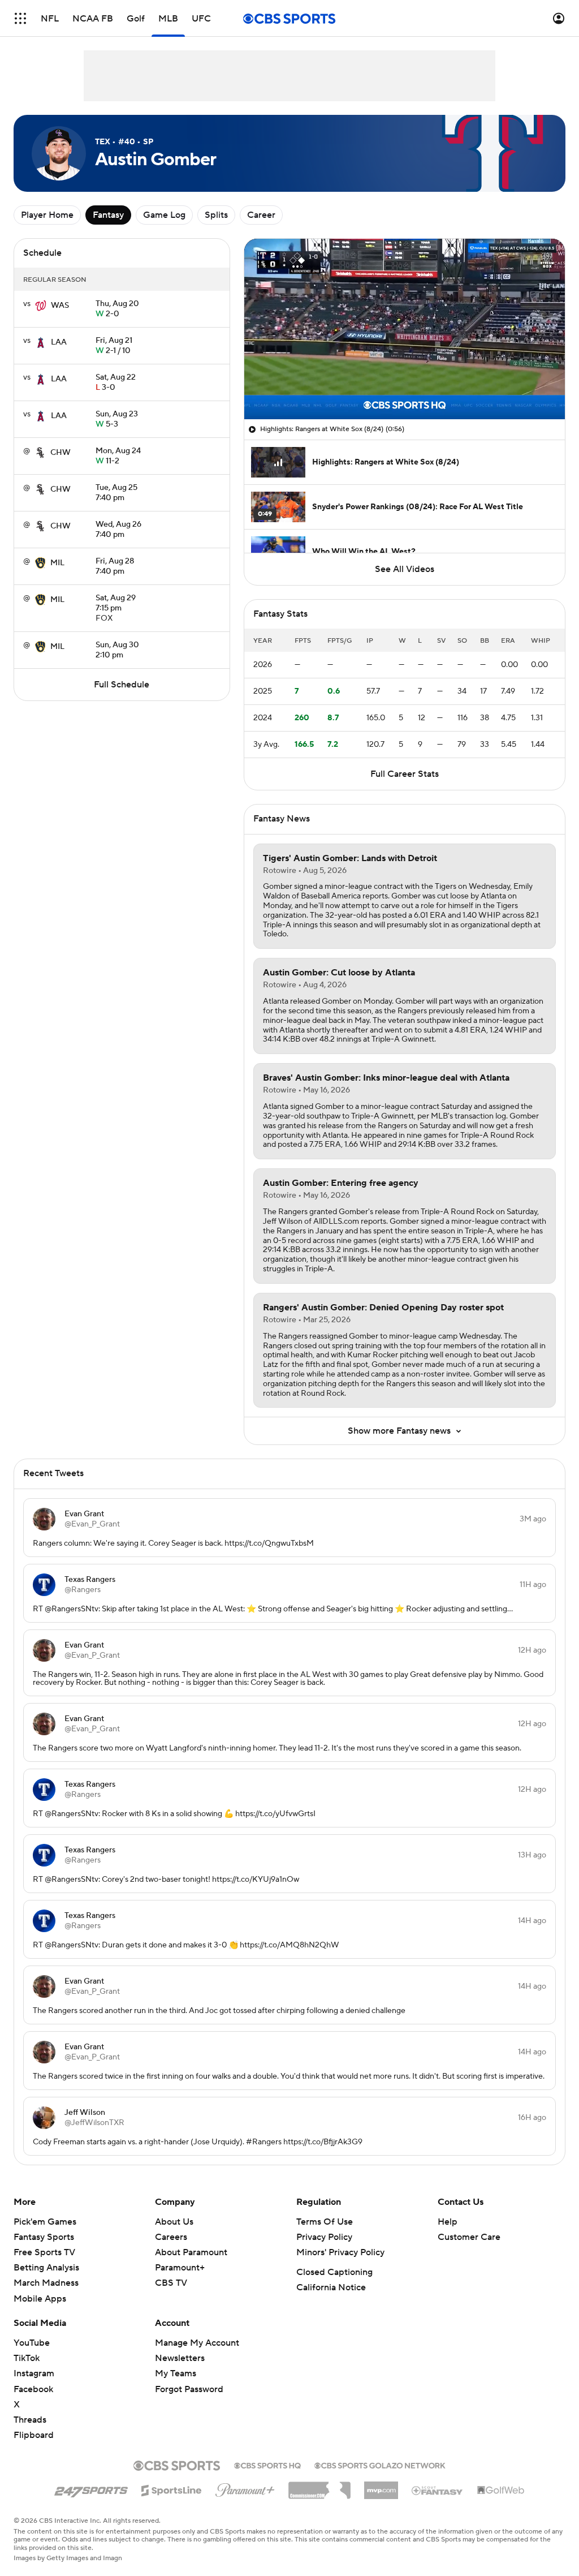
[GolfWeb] (501, 2491)
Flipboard (34, 2435)
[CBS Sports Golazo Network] (380, 2465)
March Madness (46, 2283)
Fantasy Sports (44, 2237)
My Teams (176, 2373)
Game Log (164, 215)
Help (448, 2222)
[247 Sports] (91, 2488)
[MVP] (381, 2486)
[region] (405, 329)
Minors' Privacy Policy (340, 2252)
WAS (60, 306)
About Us (174, 2222)
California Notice (331, 2287)
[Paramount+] (245, 2488)
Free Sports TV (44, 2252)
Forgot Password (189, 2389)
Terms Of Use (325, 2222)
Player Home (47, 215)
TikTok (27, 2358)
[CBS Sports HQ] (267, 2465)
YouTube (32, 2343)
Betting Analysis (46, 2268)
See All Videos (405, 569)
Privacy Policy (324, 2237)
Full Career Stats (405, 774)
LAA (59, 342)
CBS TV (171, 2283)
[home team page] (41, 306)
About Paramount (191, 2252)
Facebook (33, 2389)
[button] (20, 18)
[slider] (405, 386)
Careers (171, 2237)
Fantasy (108, 215)
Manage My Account (197, 2343)
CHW (61, 453)
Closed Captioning (334, 2272)
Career (261, 215)
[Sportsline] (172, 2489)
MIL (57, 563)
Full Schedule (122, 685)
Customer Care (469, 2237)
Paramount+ (180, 2268)
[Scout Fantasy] (438, 2490)
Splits (216, 215)
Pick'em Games (45, 2222)
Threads (30, 2420)
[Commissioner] (319, 2486)
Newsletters (180, 2358)
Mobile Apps (40, 2299)
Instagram (34, 2373)
